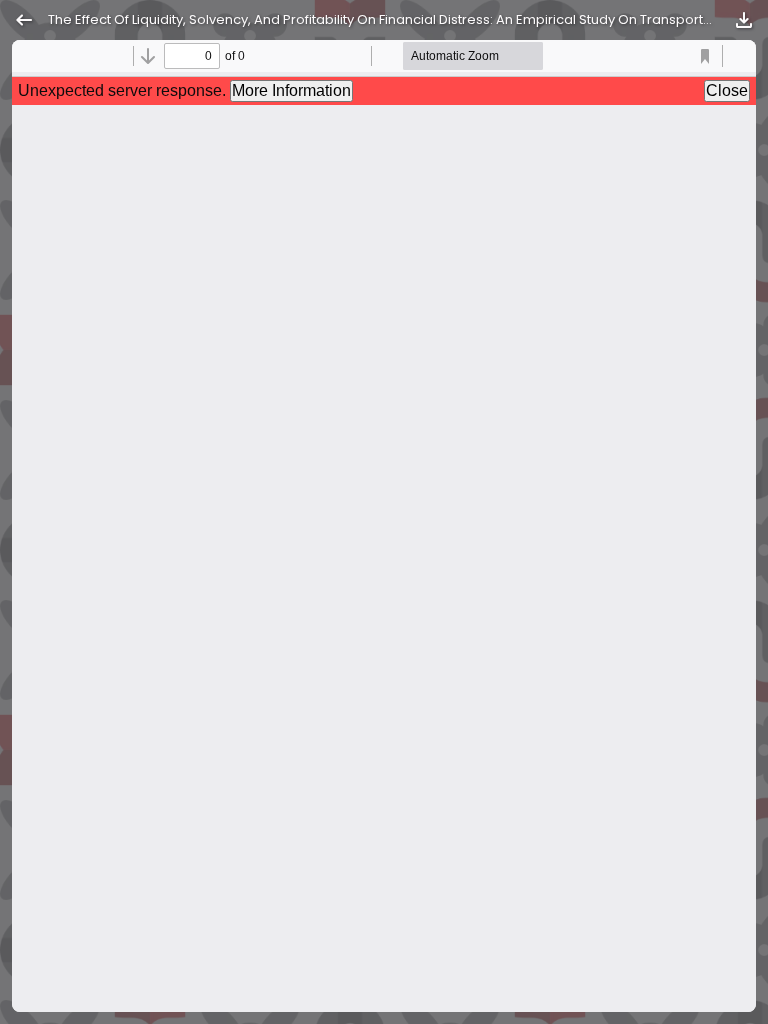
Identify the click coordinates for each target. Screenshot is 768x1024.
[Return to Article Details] (24, 20)
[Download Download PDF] (744, 20)
